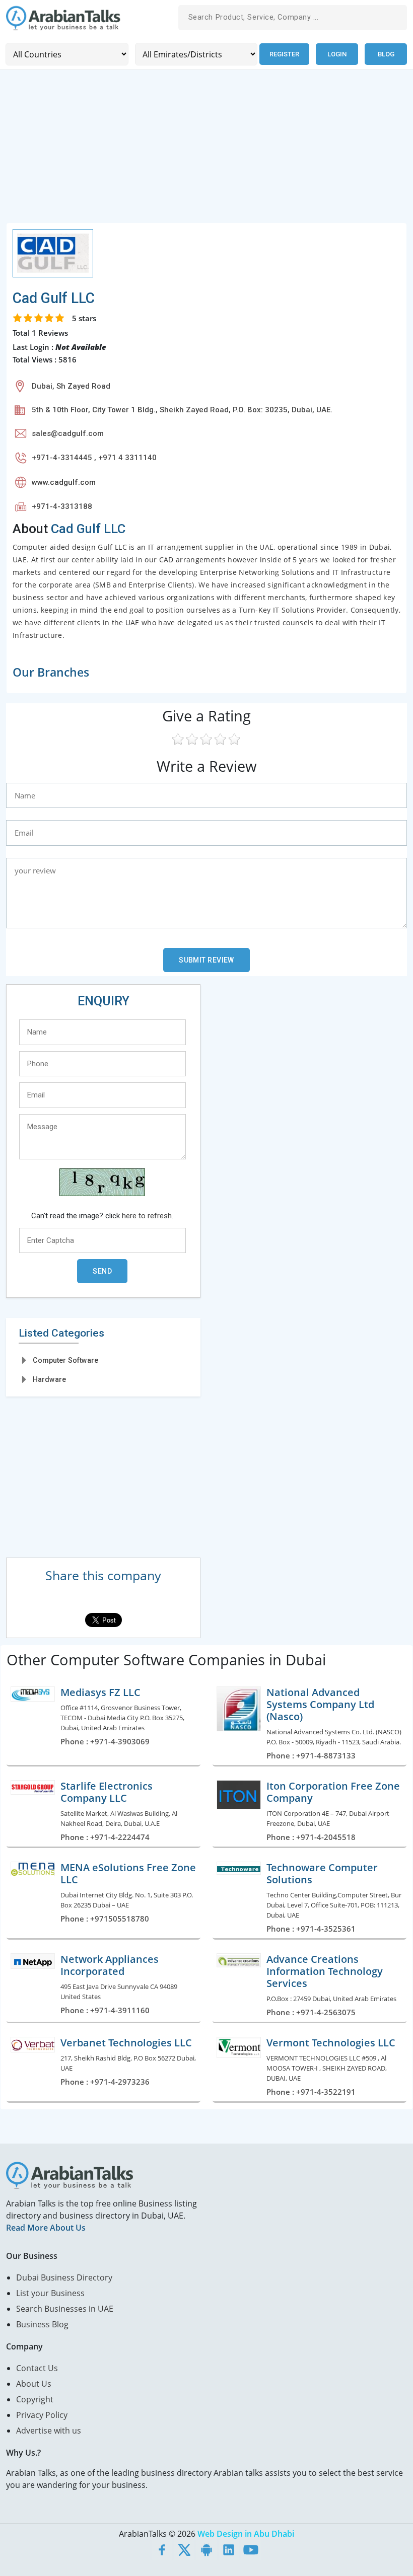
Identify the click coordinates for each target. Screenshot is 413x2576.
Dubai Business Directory (64, 2277)
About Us (34, 2384)
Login (337, 54)
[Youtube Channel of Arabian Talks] (251, 2550)
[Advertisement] (206, 152)
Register (284, 54)
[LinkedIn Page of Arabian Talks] (229, 2550)
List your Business (50, 2293)
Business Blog (42, 2324)
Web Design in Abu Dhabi (246, 2534)
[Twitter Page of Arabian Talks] (184, 2550)
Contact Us (37, 2368)
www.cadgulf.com (64, 482)
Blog (386, 54)
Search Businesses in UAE (65, 2309)
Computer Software (65, 1360)
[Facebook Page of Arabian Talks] (162, 2550)
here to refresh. (148, 1216)
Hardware (49, 1379)
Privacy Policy (42, 2415)
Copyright (35, 2399)
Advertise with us (49, 2431)
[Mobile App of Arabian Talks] (206, 2550)
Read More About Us (46, 2228)
